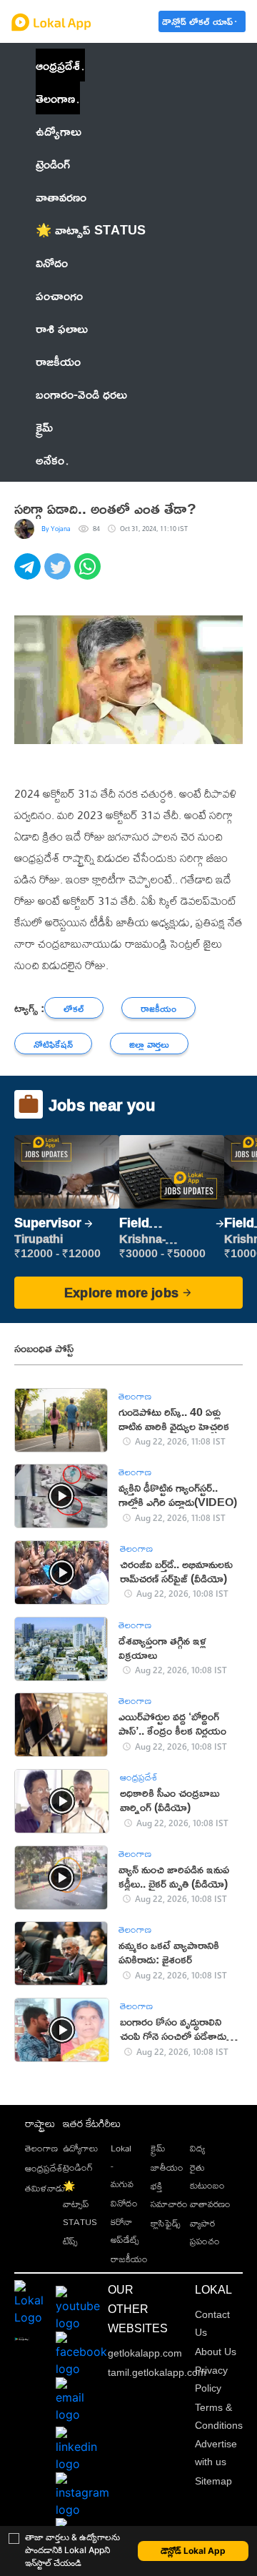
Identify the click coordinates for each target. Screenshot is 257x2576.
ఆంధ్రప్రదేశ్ (58, 65)
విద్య (197, 2148)
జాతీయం (167, 2167)
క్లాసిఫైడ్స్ (166, 2223)
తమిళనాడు (45, 2188)
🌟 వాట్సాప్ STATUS (80, 2204)
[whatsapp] (89, 574)
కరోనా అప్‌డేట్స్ (125, 2230)
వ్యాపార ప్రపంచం (205, 2232)
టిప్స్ (70, 2241)
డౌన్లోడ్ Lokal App (193, 2551)
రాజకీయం (129, 2259)
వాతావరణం (210, 2204)
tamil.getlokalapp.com (157, 2372)
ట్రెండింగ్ (78, 2167)
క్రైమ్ (158, 2148)
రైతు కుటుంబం (207, 2176)
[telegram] (29, 574)
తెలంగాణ (55, 98)
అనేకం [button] (50, 460)
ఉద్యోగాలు (80, 2148)
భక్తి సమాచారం (169, 2195)
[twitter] (59, 574)
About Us (216, 2352)
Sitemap (213, 2481)
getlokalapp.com (145, 2353)
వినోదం (124, 2203)
